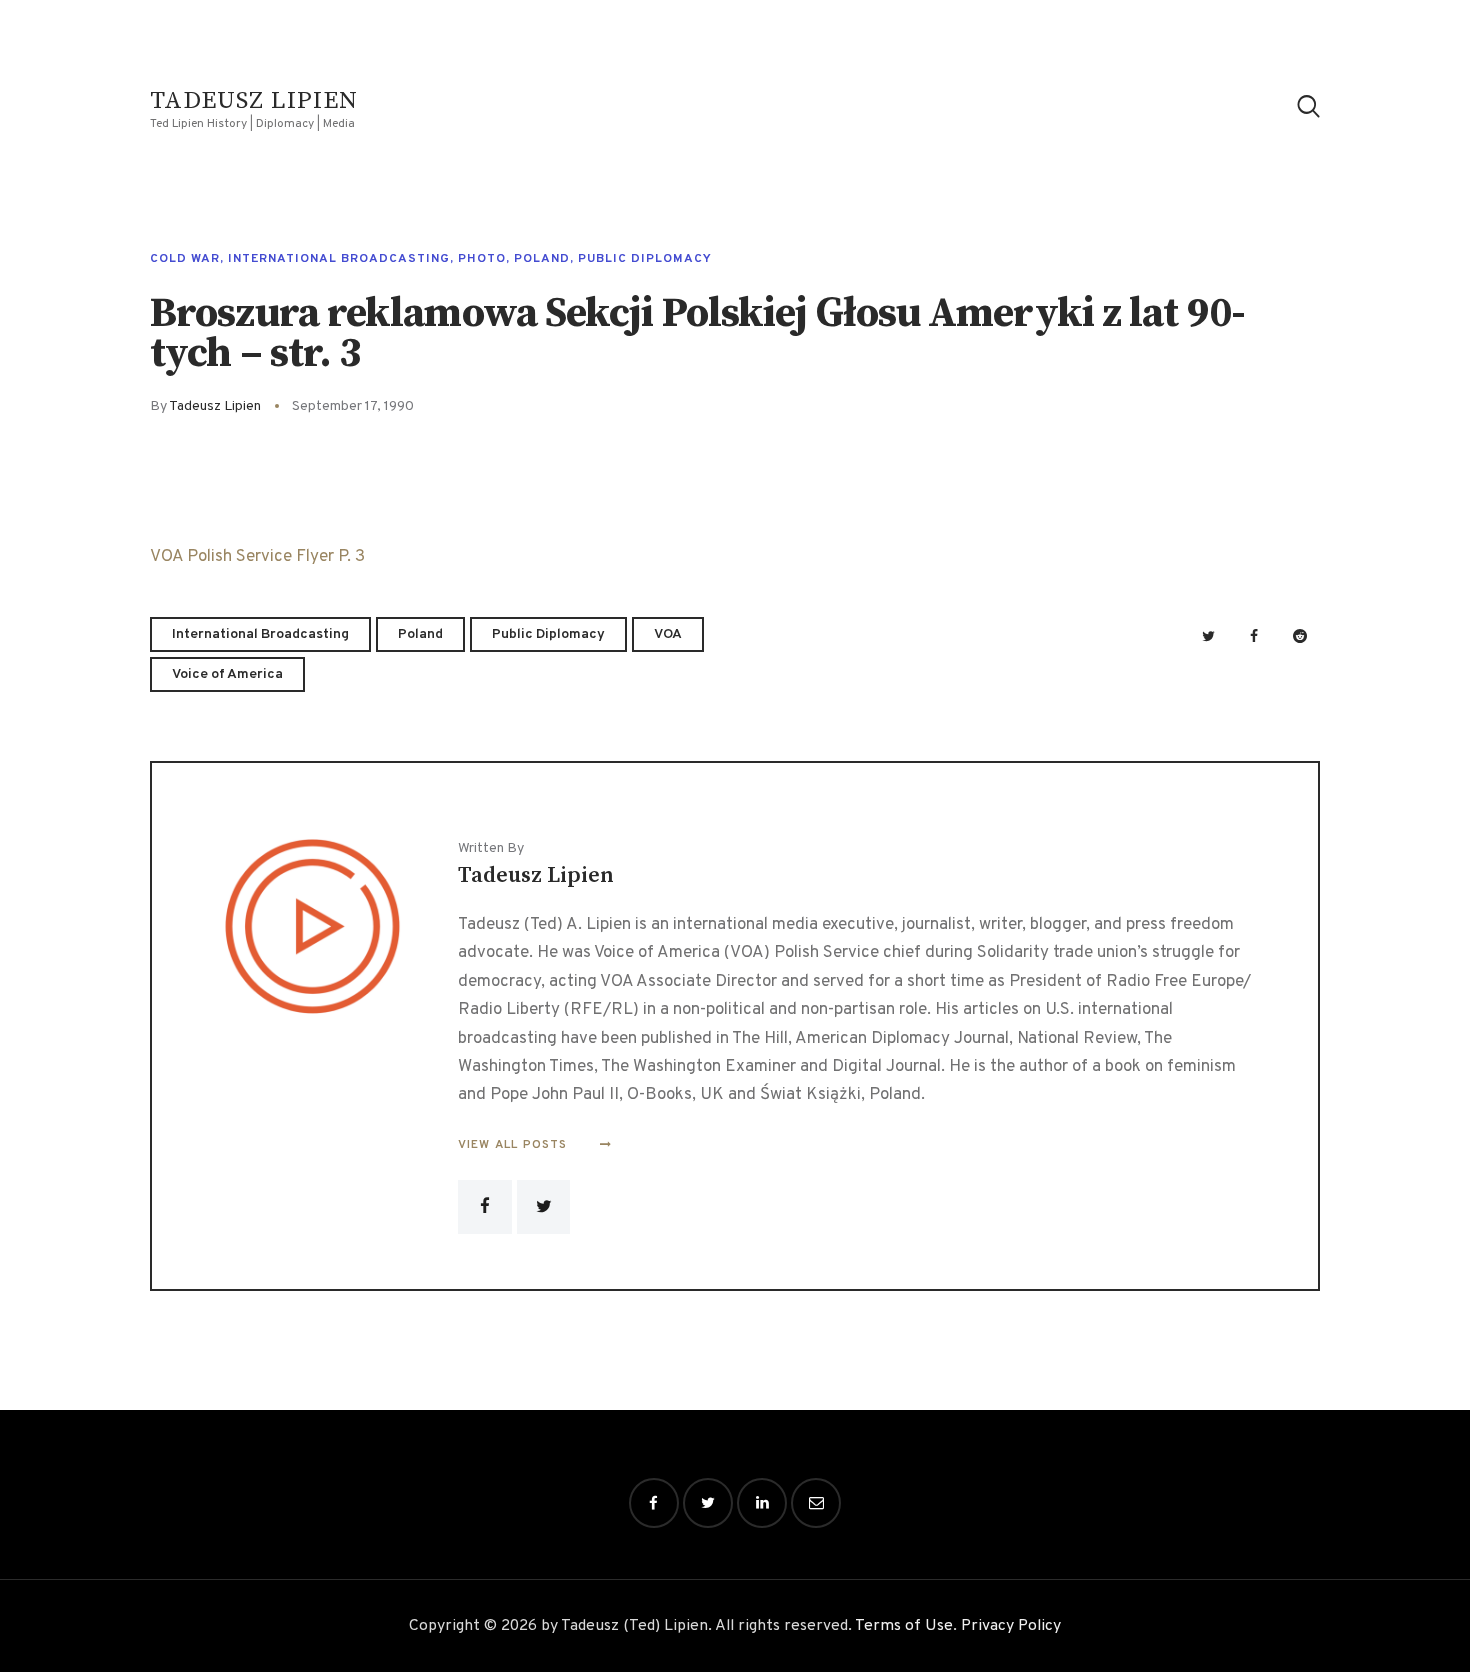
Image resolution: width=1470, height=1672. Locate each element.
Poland (542, 259)
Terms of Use (904, 1626)
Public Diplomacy (645, 259)
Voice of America (227, 674)
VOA (668, 634)
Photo (482, 259)
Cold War (185, 259)
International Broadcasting (339, 259)
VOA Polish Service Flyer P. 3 (257, 557)
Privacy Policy (1011, 1626)
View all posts (515, 1145)
